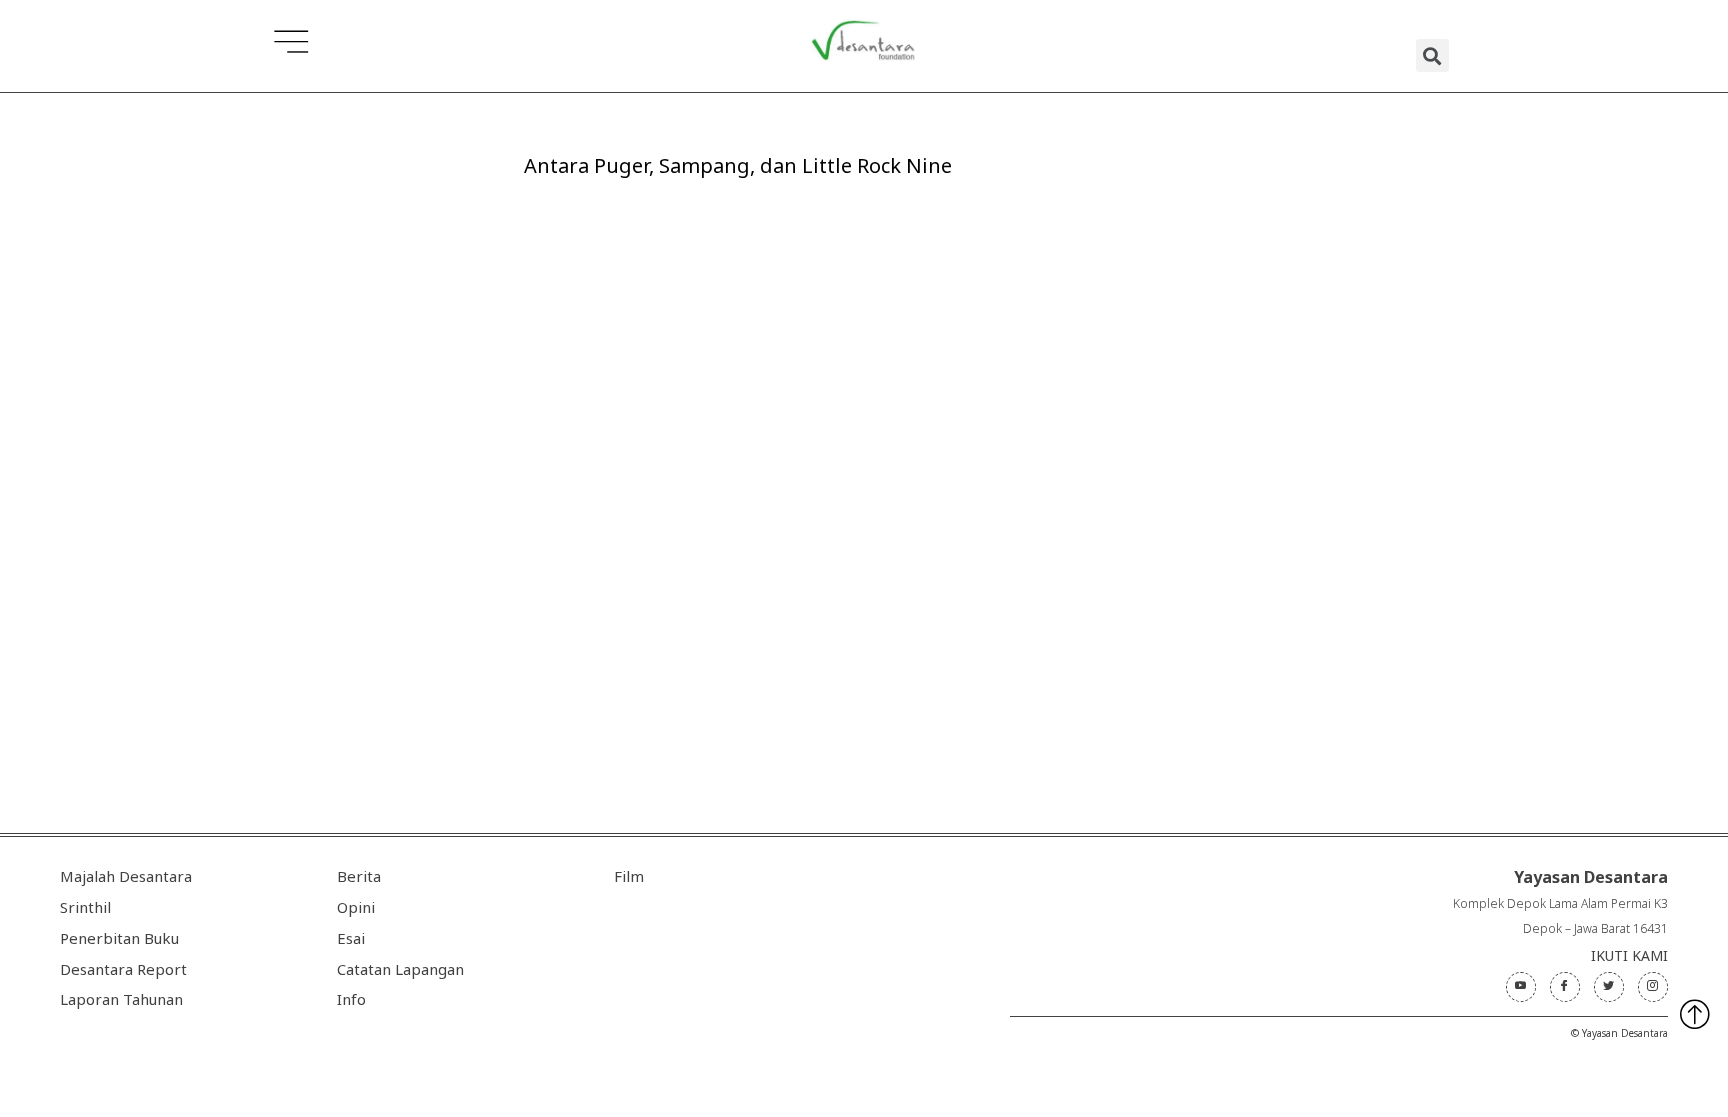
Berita (359, 876)
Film (629, 876)
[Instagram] (1653, 987)
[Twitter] (1609, 987)
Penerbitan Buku (119, 938)
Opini (356, 907)
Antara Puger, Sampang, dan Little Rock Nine (738, 165)
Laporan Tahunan (121, 999)
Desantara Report (123, 969)
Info (351, 999)
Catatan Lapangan (400, 969)
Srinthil (85, 907)
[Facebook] (1565, 987)
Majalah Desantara (126, 876)
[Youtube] (1521, 987)
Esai (351, 938)
